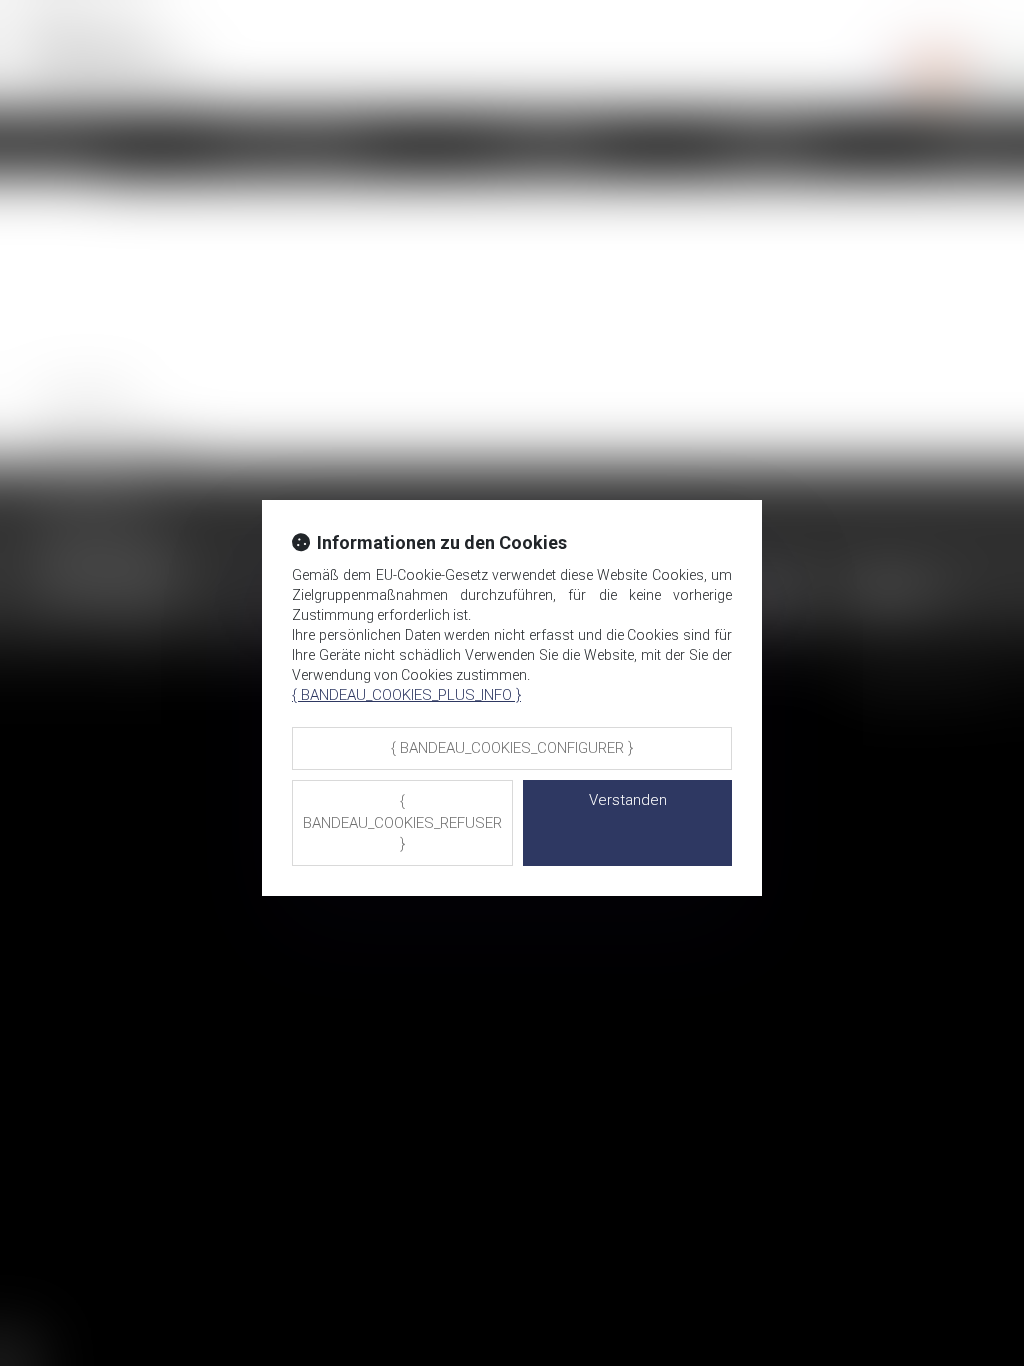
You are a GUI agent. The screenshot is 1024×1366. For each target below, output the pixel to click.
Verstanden (628, 800)
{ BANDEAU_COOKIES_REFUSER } (402, 822)
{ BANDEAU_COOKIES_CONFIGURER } (512, 748)
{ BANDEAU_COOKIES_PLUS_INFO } (406, 695)
